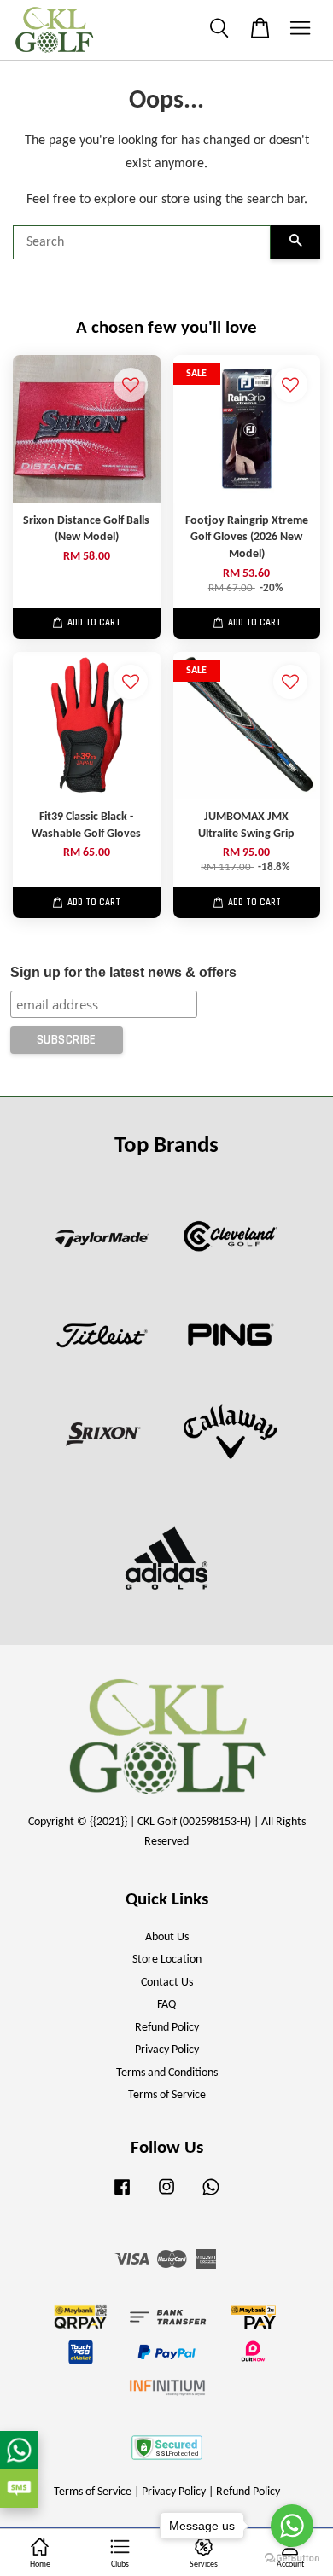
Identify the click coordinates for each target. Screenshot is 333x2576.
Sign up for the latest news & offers (123, 972)
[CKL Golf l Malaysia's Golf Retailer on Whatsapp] (211, 2196)
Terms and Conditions (167, 2073)
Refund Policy (167, 2028)
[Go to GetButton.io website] (292, 2559)
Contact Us (167, 1983)
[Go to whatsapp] (292, 2526)
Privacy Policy (167, 2050)
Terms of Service (167, 2095)
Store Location (167, 1960)
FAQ (166, 2005)
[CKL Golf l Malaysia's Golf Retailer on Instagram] (166, 2196)
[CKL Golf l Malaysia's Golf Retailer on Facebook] (122, 2196)
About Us (167, 1937)
